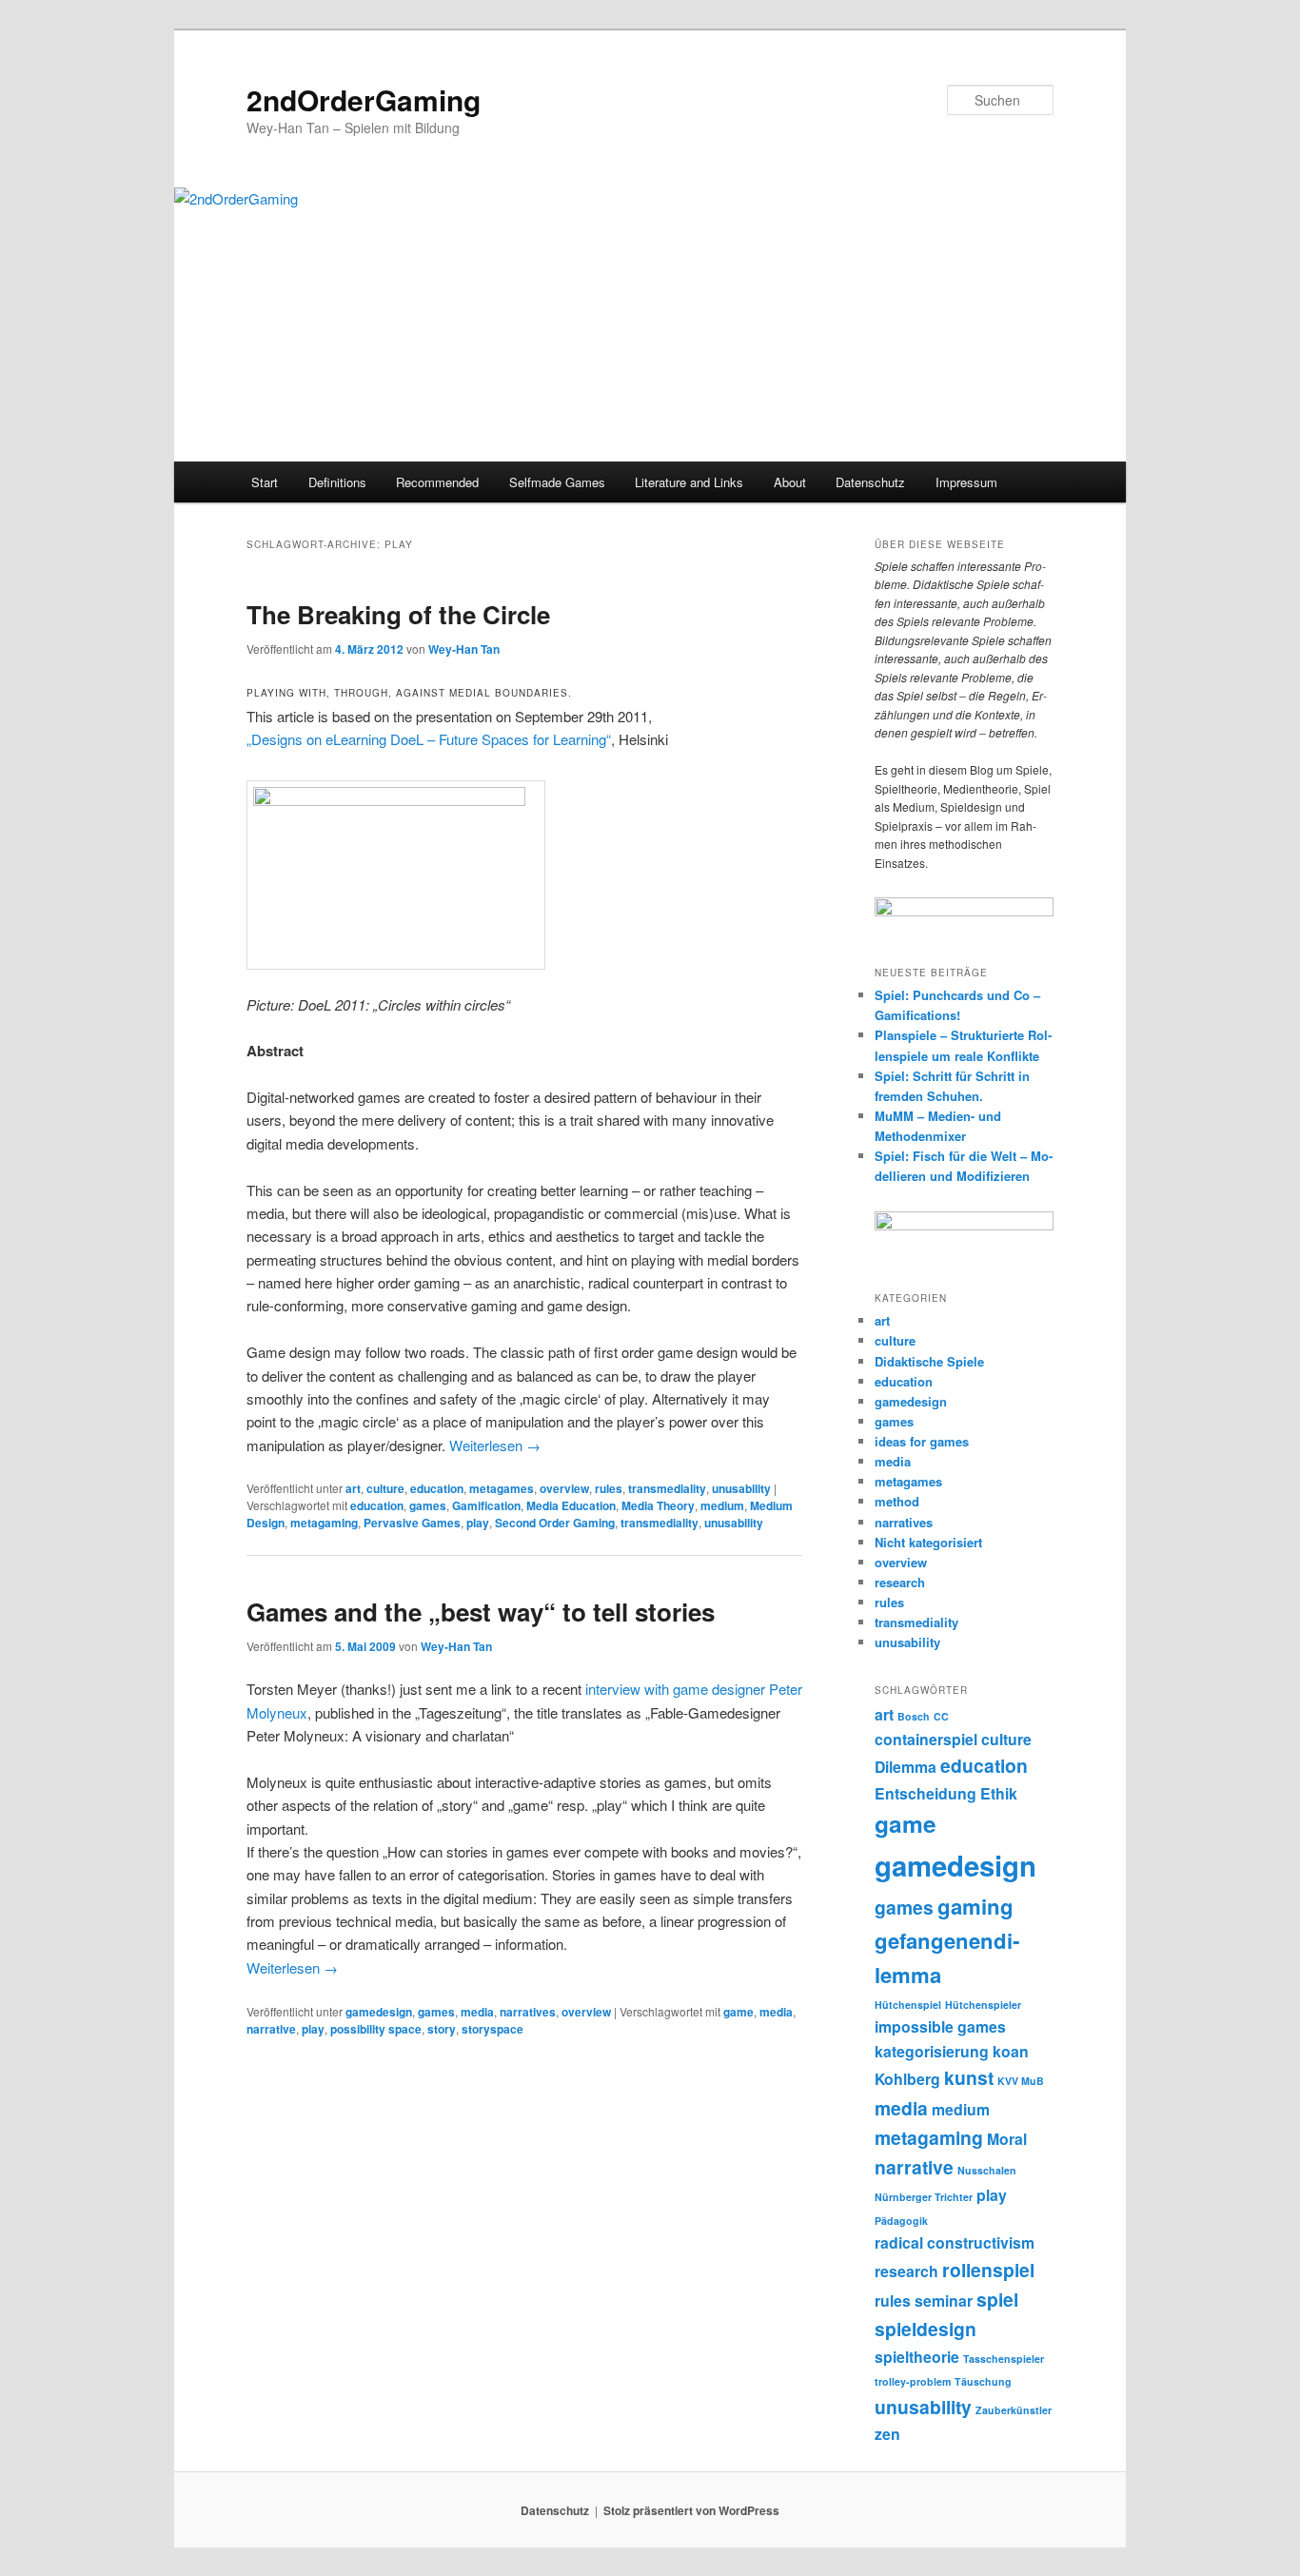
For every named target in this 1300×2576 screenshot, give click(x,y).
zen (887, 2434)
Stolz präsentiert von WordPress (691, 2510)
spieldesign (926, 2329)
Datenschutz (870, 482)
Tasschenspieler (1004, 2359)
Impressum (966, 482)
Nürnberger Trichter (924, 2197)
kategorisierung (932, 2051)
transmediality (667, 1488)
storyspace (492, 2029)
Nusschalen (987, 2170)
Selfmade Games (557, 482)
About (790, 482)
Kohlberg (907, 2079)
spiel (997, 2299)
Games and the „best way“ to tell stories (481, 1612)
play (478, 1523)
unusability (741, 1488)
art (353, 1488)
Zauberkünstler (1014, 2410)
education (437, 1488)
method (897, 1501)
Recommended (437, 482)
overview (564, 1488)
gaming (975, 1906)
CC (941, 1716)
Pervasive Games (412, 1523)
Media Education (571, 1505)
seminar (944, 2301)
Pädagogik (901, 2221)
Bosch (914, 1716)
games (428, 1505)
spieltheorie (917, 2357)
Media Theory (658, 1505)
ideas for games (922, 1441)
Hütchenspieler (983, 2005)
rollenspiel (988, 2270)
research (900, 1582)
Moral (1007, 2139)
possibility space (376, 2029)
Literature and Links (689, 482)
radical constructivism (955, 2242)
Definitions (337, 482)
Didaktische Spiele (929, 1361)
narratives (528, 2012)
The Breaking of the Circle (398, 614)
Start (265, 482)
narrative (271, 2029)
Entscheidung (926, 1793)
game (739, 2012)
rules (609, 1488)
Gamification (486, 1505)
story (442, 2029)
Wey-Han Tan (464, 649)
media (477, 2012)
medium (722, 1505)
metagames (502, 1488)
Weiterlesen (495, 1445)
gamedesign (379, 2012)
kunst (969, 2077)
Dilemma (906, 1767)
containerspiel (926, 1739)
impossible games (940, 2026)
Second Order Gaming (555, 1523)
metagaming (324, 1523)
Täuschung (983, 2381)
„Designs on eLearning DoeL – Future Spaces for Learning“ (429, 739)
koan (1011, 2051)
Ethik (999, 1793)
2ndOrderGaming (364, 99)
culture (385, 1488)
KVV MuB (1021, 2081)
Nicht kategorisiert (928, 1542)
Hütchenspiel (908, 2005)
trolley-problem (913, 2381)
